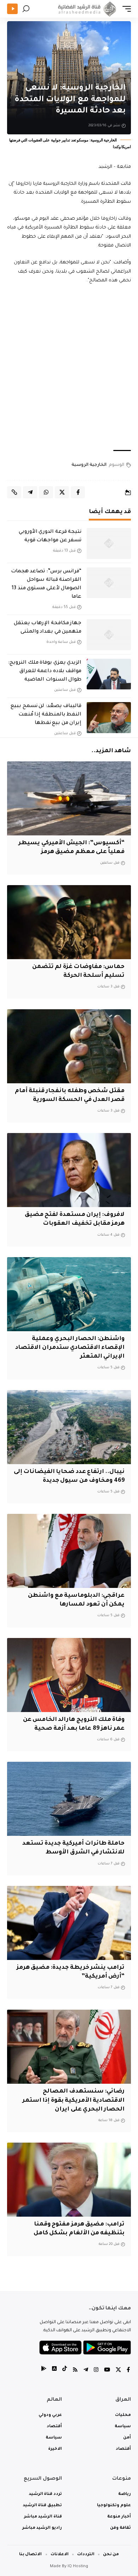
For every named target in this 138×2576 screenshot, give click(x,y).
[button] (125, 9)
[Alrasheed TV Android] (44, 2371)
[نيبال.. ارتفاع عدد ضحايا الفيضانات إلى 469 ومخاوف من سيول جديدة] (69, 1427)
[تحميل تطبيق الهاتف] (85, 2348)
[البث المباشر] (12, 9)
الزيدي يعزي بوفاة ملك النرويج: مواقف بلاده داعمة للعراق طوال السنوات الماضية (45, 671)
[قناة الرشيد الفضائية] (86, 9)
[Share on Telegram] (30, 492)
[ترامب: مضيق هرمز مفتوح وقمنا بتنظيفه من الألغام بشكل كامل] (69, 2180)
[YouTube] (107, 2371)
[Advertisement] (69, 368)
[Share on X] (62, 492)
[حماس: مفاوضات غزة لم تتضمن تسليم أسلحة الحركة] (69, 922)
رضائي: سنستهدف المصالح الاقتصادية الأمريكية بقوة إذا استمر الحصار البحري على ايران (73, 2100)
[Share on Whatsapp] (46, 492)
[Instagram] (96, 2371)
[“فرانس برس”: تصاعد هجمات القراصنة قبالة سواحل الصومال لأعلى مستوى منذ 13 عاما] (109, 583)
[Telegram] (86, 2371)
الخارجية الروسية (89, 465)
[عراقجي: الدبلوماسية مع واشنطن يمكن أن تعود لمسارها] (69, 1551)
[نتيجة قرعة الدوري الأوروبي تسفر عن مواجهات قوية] (109, 543)
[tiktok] (65, 2371)
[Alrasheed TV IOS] (54, 2371)
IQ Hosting (78, 2567)
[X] (118, 2371)
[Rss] (75, 2371)
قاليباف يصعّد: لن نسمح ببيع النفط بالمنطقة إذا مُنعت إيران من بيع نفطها (46, 715)
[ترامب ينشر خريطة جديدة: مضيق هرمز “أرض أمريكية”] (69, 1923)
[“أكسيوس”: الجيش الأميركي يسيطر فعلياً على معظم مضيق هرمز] (69, 798)
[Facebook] (128, 2371)
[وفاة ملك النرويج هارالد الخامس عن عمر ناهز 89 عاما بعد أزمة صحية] (69, 1675)
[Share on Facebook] (78, 492)
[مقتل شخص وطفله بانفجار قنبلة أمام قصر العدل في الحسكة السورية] (69, 1046)
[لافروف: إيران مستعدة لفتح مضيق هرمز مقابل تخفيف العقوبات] (69, 1170)
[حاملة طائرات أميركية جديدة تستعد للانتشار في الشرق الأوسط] (69, 1799)
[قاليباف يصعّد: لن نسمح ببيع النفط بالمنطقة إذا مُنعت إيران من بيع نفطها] (109, 718)
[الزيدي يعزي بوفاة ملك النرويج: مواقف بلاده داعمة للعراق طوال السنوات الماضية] (109, 674)
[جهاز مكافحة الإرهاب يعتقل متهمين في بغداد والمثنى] (109, 635)
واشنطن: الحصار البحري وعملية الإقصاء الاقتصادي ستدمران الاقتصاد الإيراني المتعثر (70, 1348)
